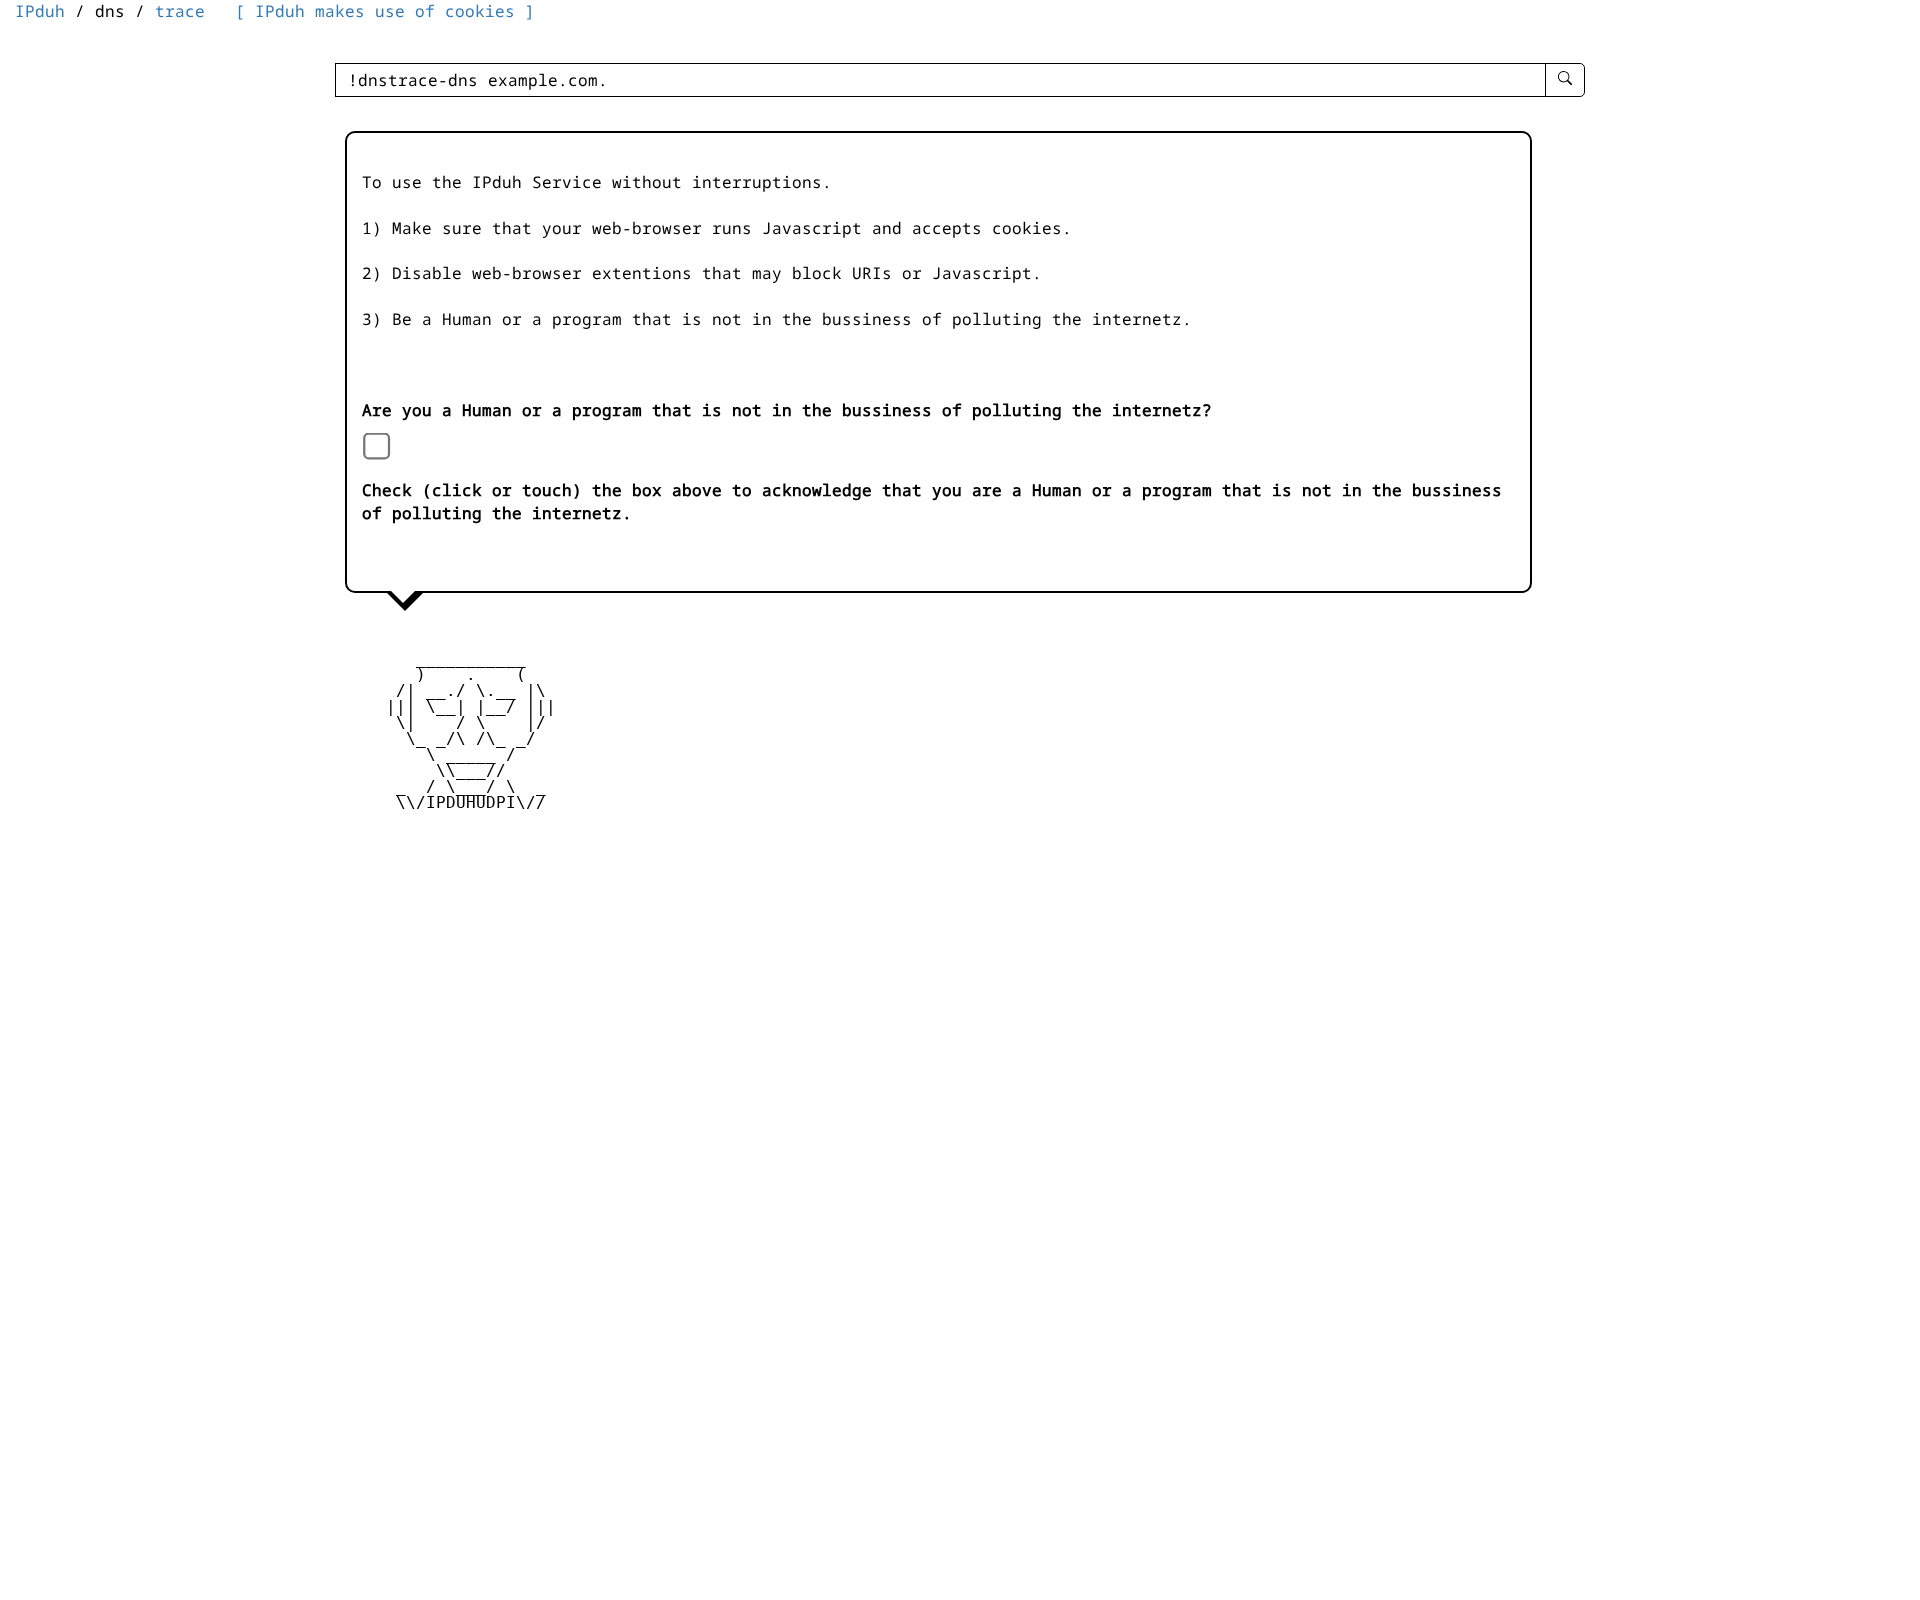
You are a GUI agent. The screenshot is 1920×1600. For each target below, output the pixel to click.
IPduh (40, 11)
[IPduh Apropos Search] (1565, 80)
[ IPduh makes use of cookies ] (385, 11)
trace (180, 11)
